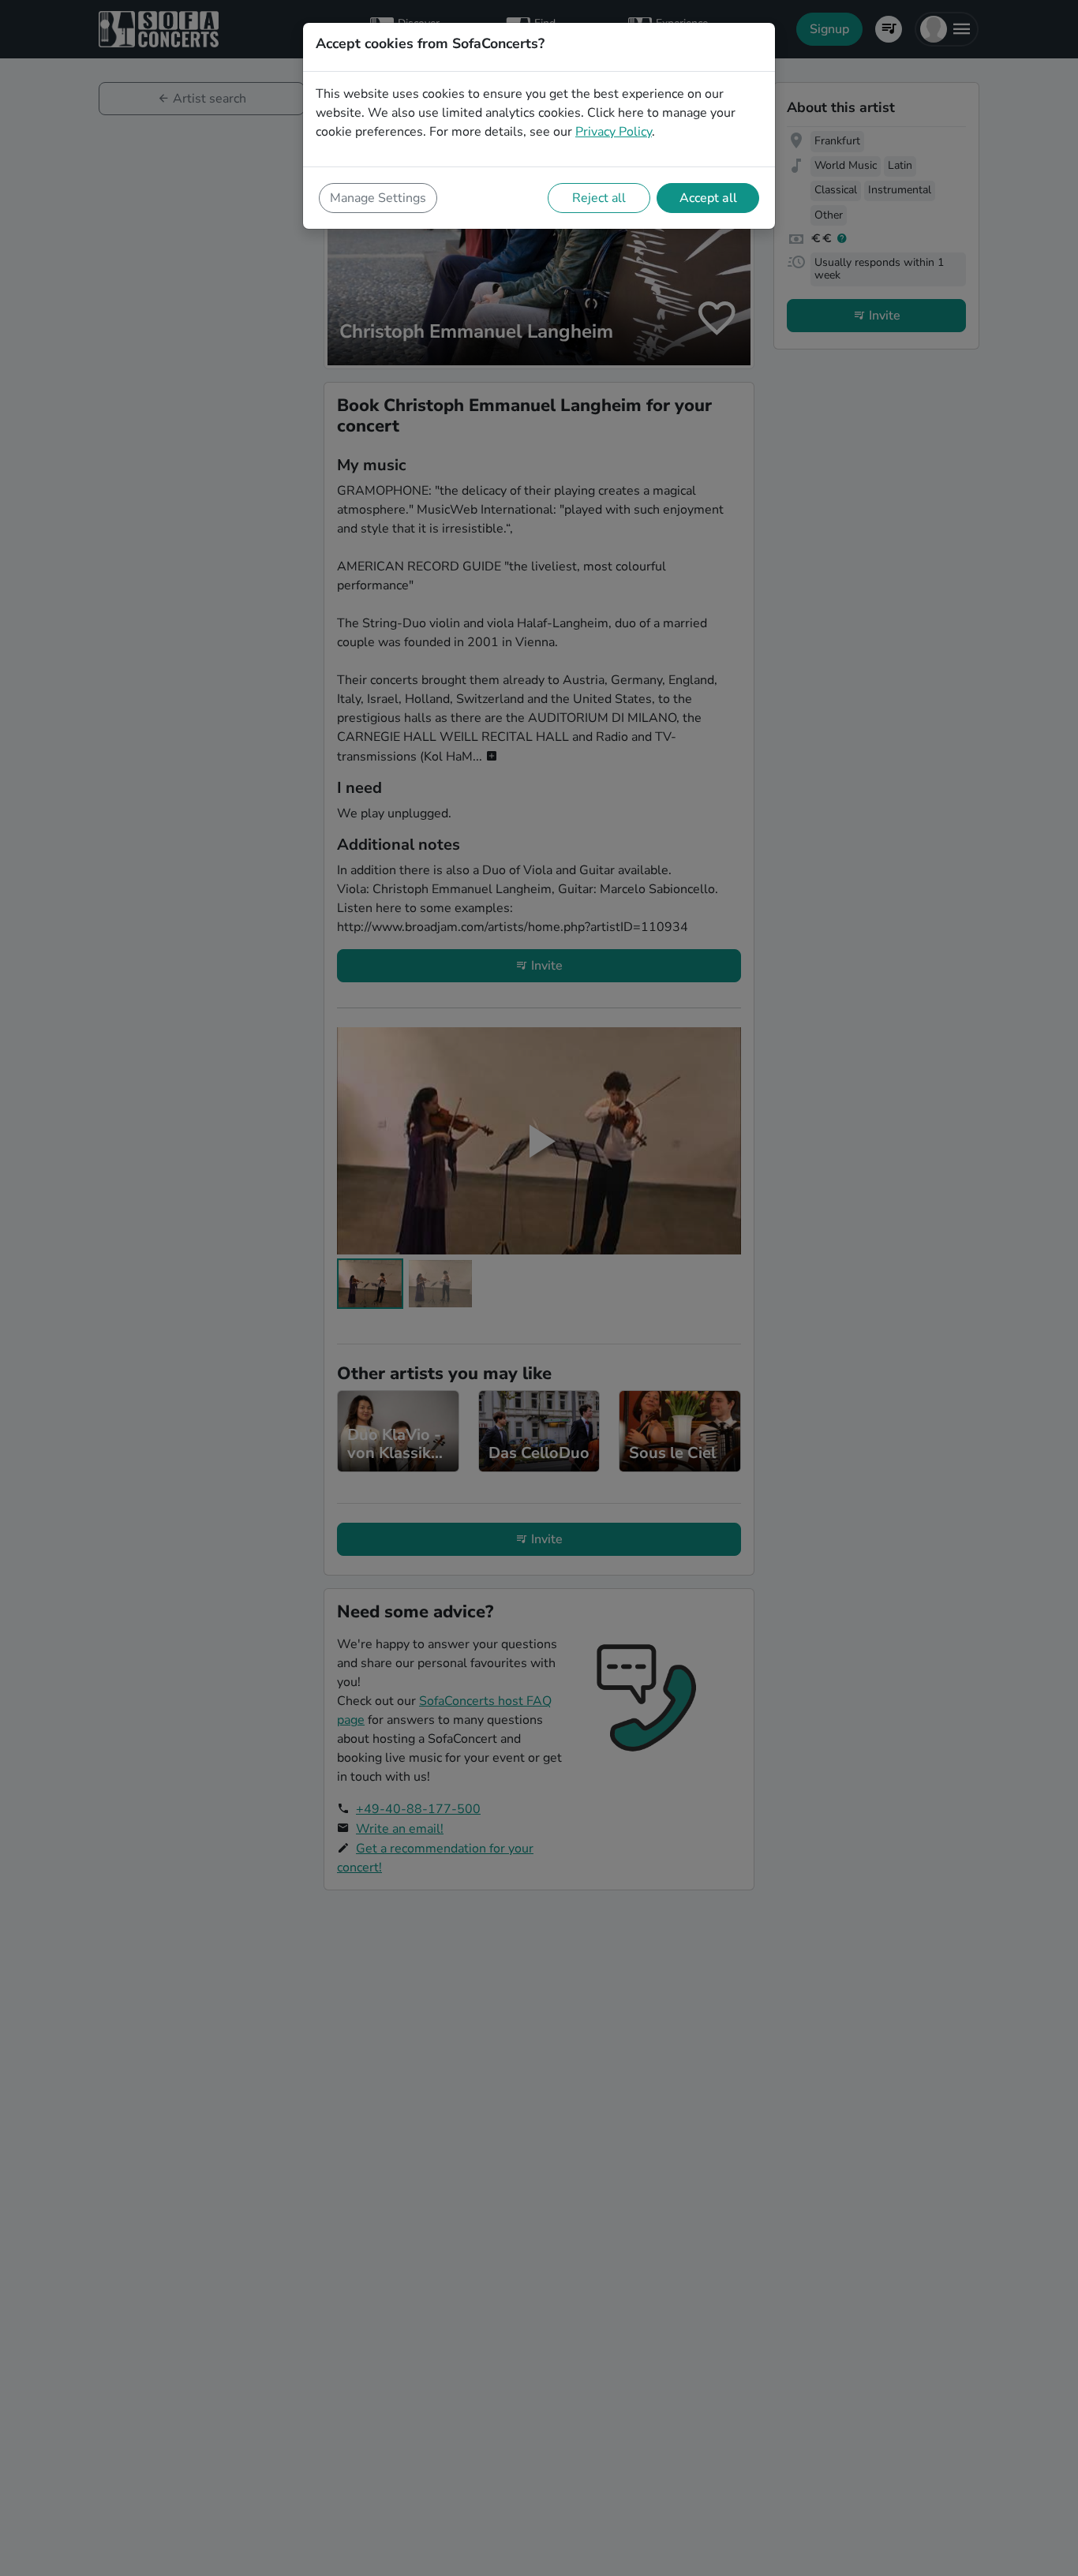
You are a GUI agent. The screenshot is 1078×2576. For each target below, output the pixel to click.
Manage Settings (378, 198)
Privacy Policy (614, 132)
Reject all (599, 198)
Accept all (708, 198)
